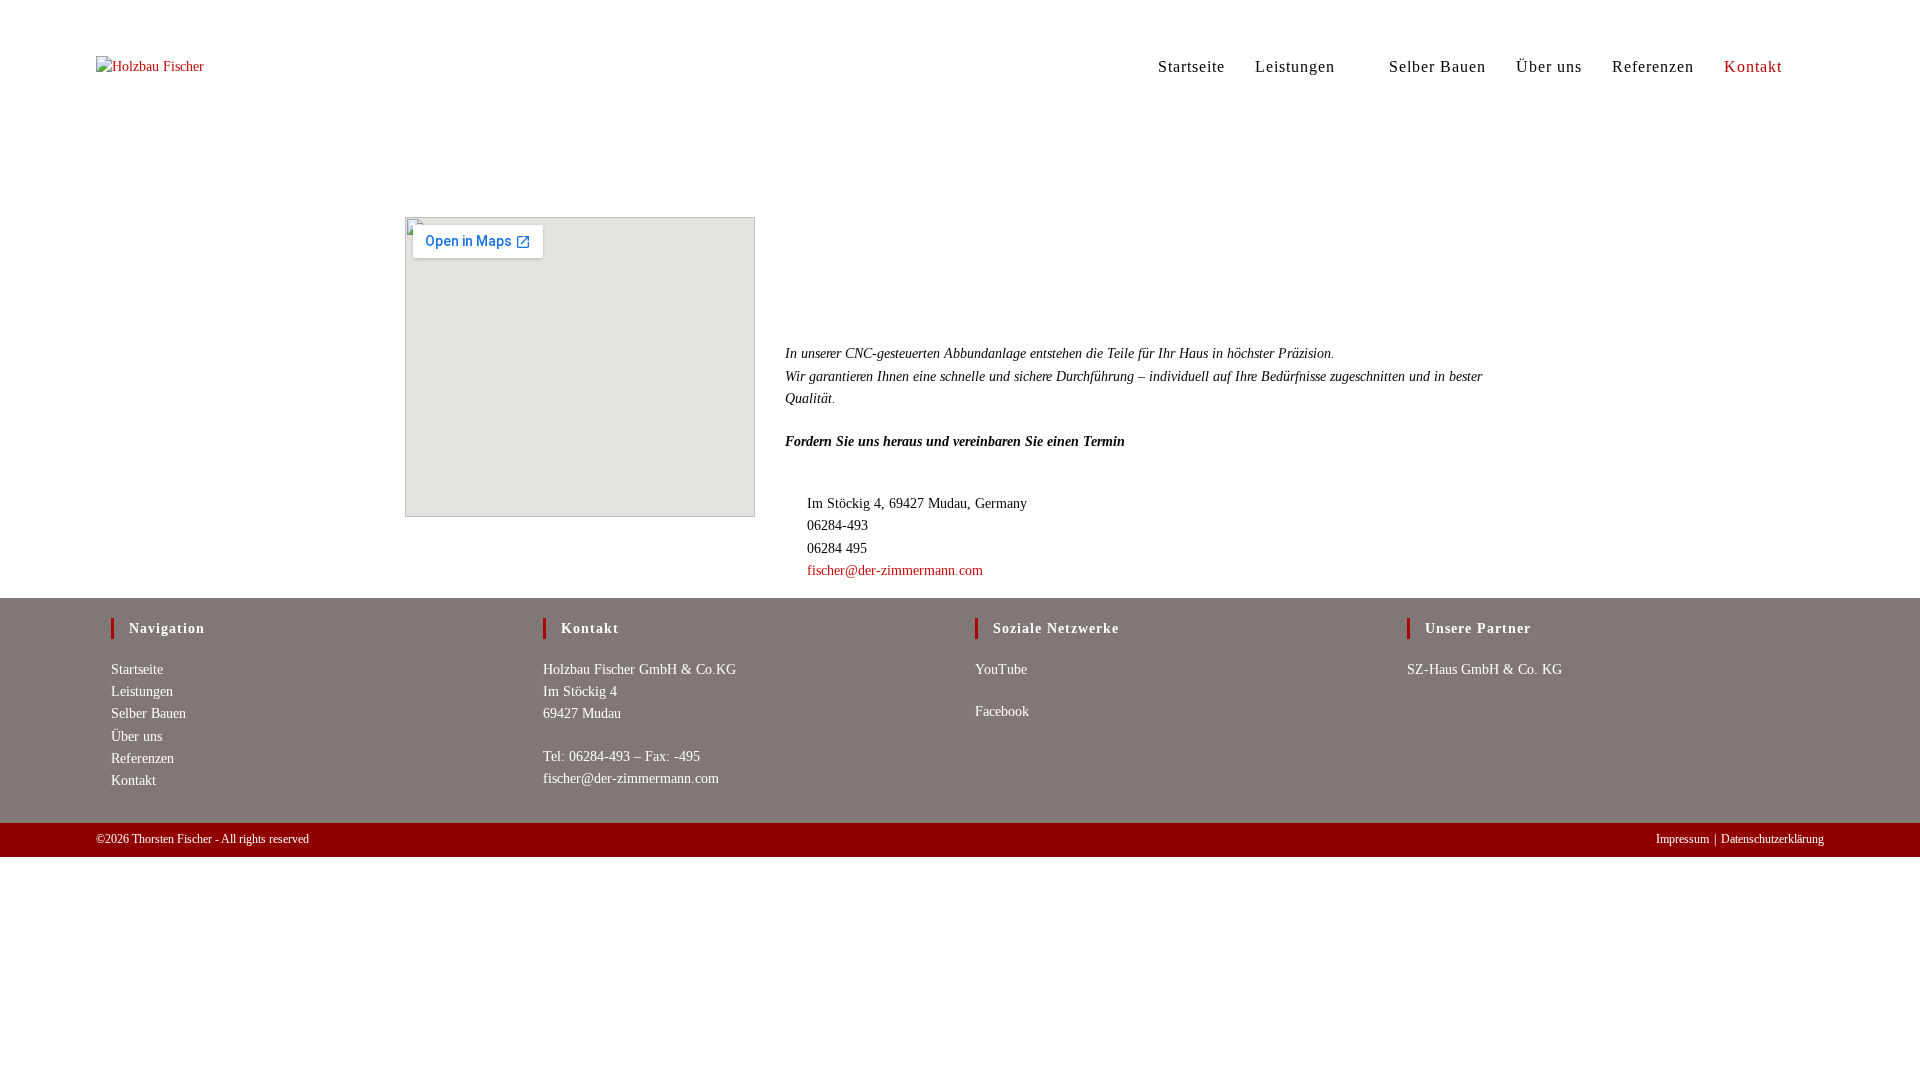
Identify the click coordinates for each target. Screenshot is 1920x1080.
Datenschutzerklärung (1772, 839)
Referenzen (142, 758)
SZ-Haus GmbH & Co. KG (1484, 669)
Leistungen (142, 691)
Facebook (1002, 711)
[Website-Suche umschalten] (1818, 66)
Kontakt (133, 780)
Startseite (137, 669)
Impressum (1682, 839)
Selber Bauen (148, 713)
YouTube (1001, 669)
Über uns (136, 736)
